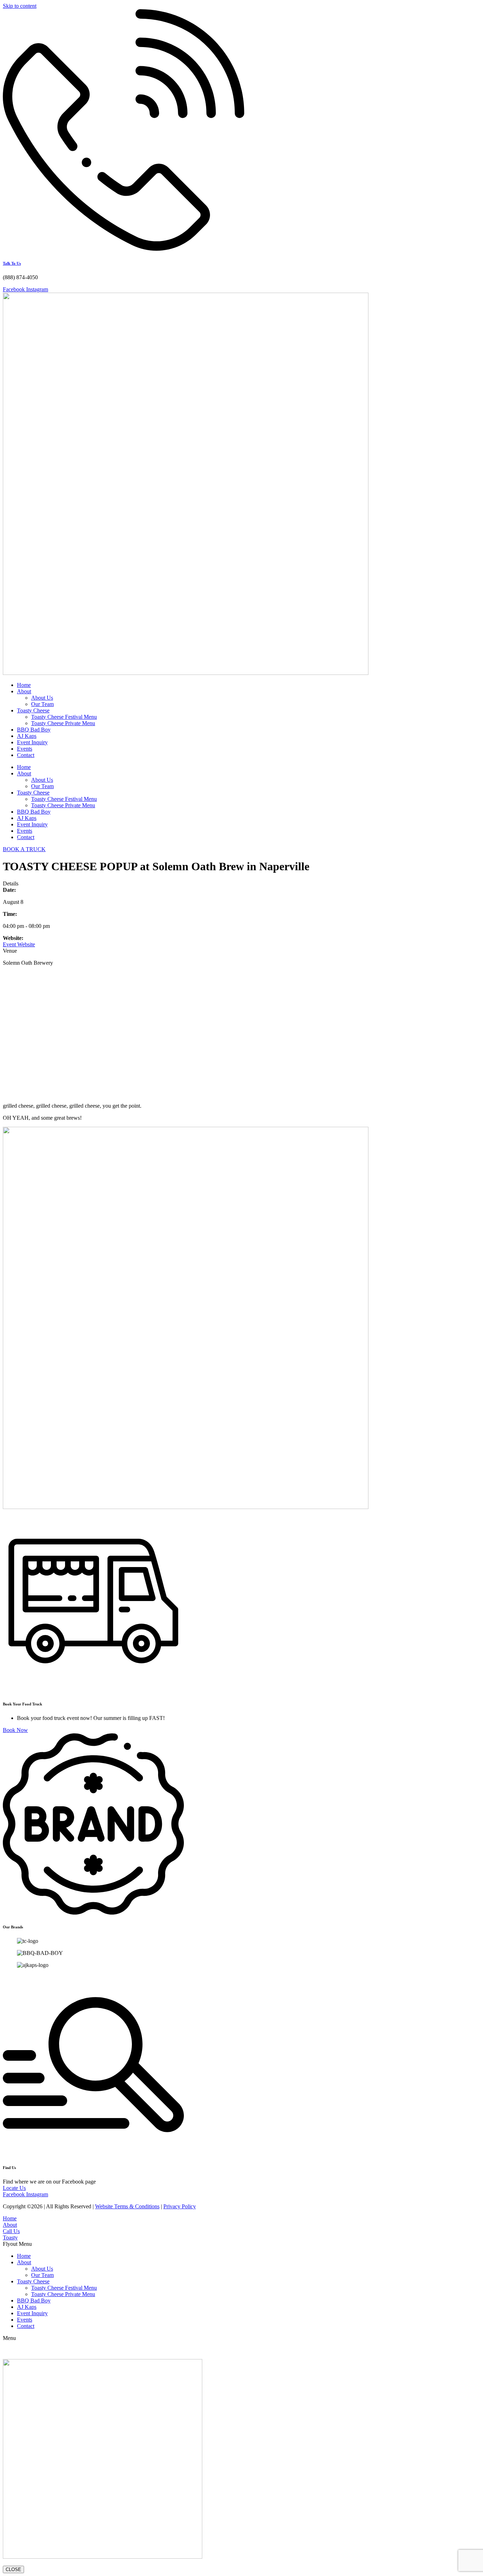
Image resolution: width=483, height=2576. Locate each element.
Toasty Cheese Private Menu (63, 723)
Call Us (11, 2231)
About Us (42, 698)
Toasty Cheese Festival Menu (64, 717)
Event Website (19, 944)
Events (25, 749)
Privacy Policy (180, 2206)
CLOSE (13, 2569)
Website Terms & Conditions (127, 2206)
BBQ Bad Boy (34, 730)
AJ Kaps (27, 736)
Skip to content (20, 6)
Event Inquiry (32, 742)
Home (24, 685)
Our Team (42, 704)
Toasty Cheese (33, 710)
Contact (26, 755)
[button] (241, 2244)
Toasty (10, 2237)
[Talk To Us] (124, 249)
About (24, 691)
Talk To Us (12, 263)
